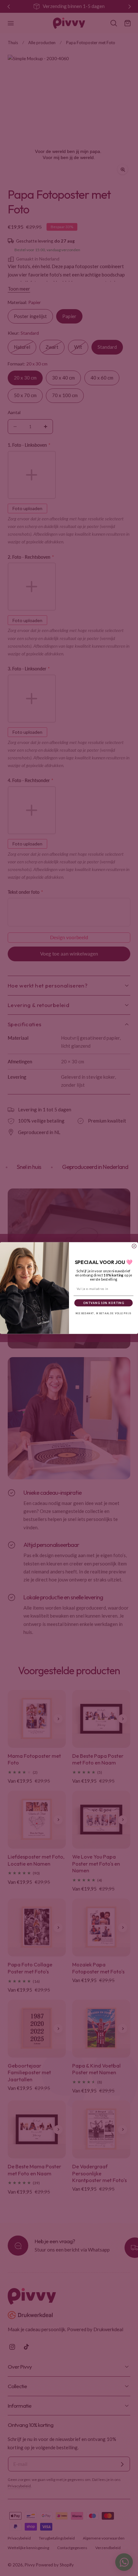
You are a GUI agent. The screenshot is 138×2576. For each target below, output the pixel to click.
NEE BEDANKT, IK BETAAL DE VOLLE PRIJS (104, 1313)
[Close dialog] (134, 1246)
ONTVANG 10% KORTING (104, 1303)
